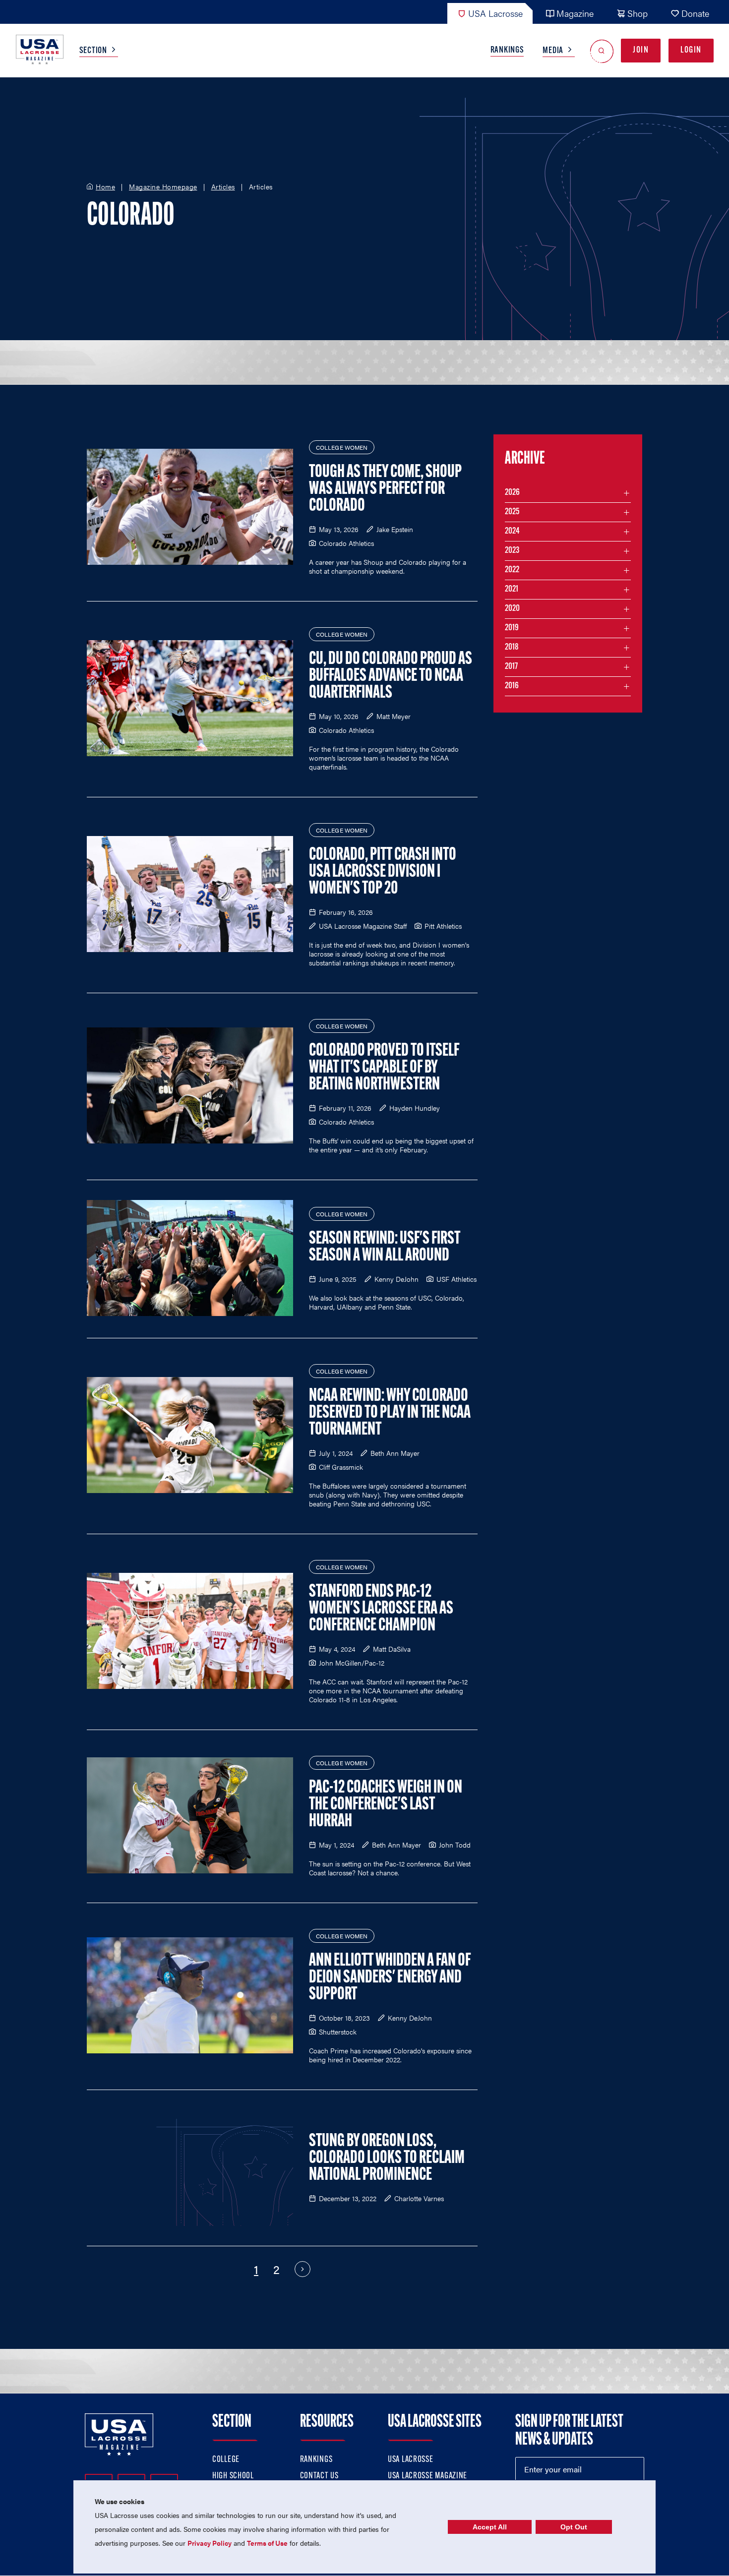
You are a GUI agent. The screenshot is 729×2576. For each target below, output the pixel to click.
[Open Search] (602, 51)
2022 (512, 570)
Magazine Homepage (163, 187)
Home (105, 187)
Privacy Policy (210, 2543)
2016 (512, 686)
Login (691, 51)
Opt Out (574, 2527)
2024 (512, 532)
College (226, 2460)
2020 (512, 609)
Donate (695, 13)
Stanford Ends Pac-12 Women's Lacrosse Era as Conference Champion (381, 1609)
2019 (512, 628)
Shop (638, 13)
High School (233, 2476)
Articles (223, 187)
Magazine (575, 13)
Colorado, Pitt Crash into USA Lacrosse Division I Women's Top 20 (383, 872)
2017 (511, 667)
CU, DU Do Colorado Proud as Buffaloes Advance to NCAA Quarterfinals (391, 676)
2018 (512, 648)
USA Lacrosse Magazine (427, 2476)
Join (641, 51)
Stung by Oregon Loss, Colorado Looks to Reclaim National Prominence (387, 2158)
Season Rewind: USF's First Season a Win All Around (385, 1248)
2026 (512, 493)
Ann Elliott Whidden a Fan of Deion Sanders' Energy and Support (390, 1978)
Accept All (490, 2527)
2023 (512, 551)
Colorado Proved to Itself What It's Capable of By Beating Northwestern (384, 1068)
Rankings (507, 51)
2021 (512, 590)
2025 (512, 512)
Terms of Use (267, 2543)
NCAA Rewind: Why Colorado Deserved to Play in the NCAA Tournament (390, 1413)
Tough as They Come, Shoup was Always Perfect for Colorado (385, 489)
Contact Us (319, 2476)
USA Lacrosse (495, 13)
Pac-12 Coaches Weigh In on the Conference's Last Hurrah (386, 1805)
